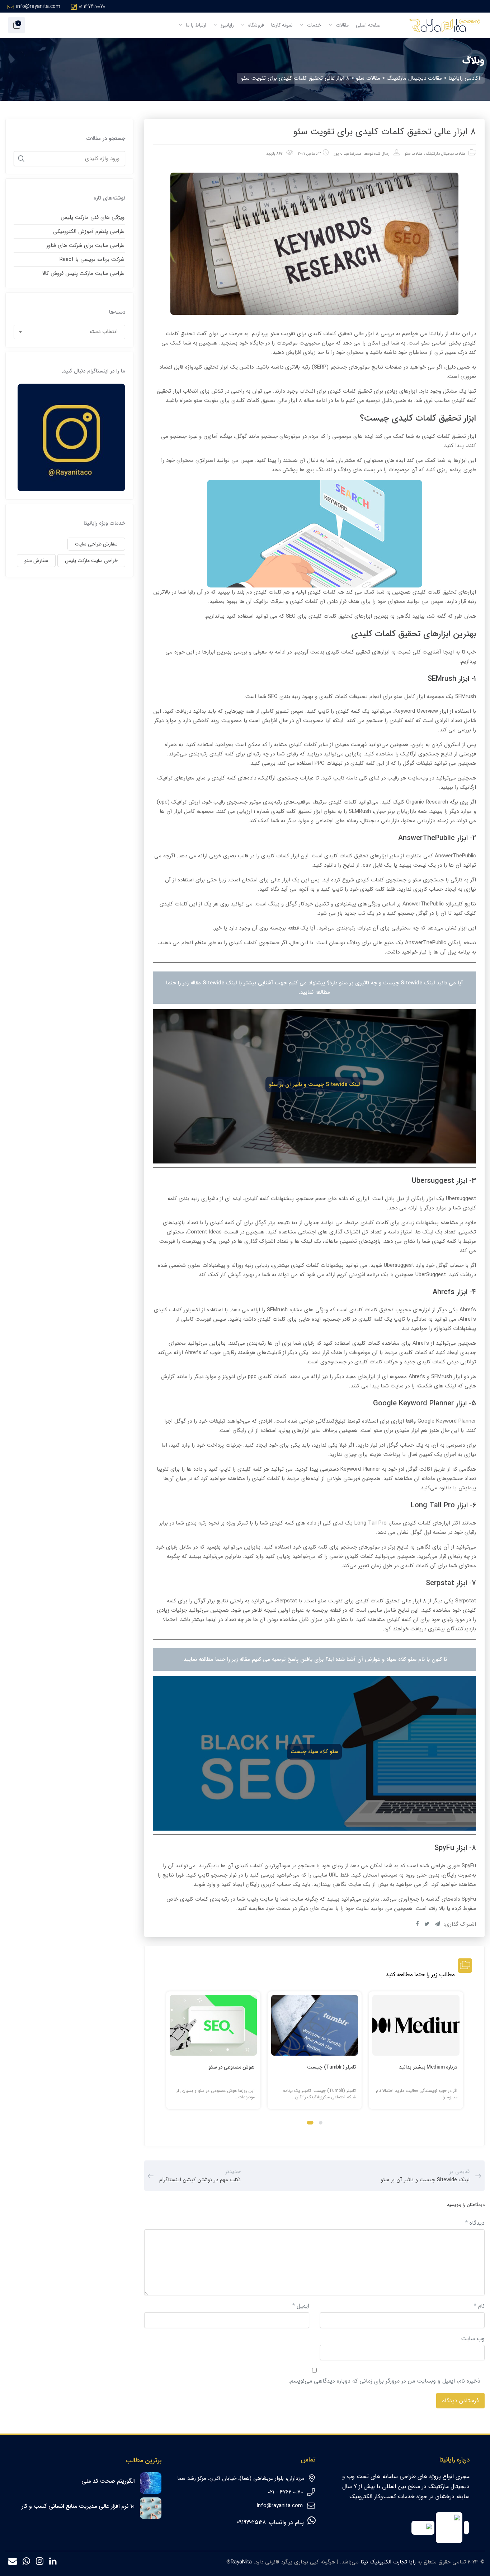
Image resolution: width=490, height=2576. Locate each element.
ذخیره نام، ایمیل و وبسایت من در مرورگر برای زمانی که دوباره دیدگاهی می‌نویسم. (384, 2381)
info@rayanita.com (38, 6)
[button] (321, 2123)
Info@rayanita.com (280, 2506)
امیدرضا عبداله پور (348, 154)
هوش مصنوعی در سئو (232, 2067)
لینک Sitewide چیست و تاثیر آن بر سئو (314, 1085)
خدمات (314, 25)
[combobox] (70, 332)
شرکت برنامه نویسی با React (92, 259)
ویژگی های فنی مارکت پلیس (93, 217)
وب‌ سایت (473, 2339)
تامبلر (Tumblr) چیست (331, 2067)
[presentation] (169, 2057)
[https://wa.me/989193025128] (26, 2563)
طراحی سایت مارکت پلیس (91, 561)
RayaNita (241, 2562)
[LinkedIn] (53, 2563)
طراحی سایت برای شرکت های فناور (85, 245)
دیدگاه (475, 2223)
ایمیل (301, 2306)
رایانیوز (227, 25)
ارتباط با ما (195, 25)
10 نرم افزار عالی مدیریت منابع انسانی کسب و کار (78, 2506)
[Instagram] (40, 2563)
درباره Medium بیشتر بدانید (428, 2067)
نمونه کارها (282, 25)
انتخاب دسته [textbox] (103, 332)
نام (479, 2306)
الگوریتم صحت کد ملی (108, 2481)
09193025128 (251, 2522)
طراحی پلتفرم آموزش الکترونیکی (89, 231)
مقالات (341, 25)
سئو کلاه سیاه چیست (314, 1752)
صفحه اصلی (368, 25)
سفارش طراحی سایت (96, 544)
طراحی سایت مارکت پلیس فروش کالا (83, 273)
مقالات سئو (414, 154)
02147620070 (92, 6)
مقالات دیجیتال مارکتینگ (446, 154)
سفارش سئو (36, 561)
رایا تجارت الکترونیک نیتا (388, 2562)
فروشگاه (255, 25)
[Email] (13, 2563)
